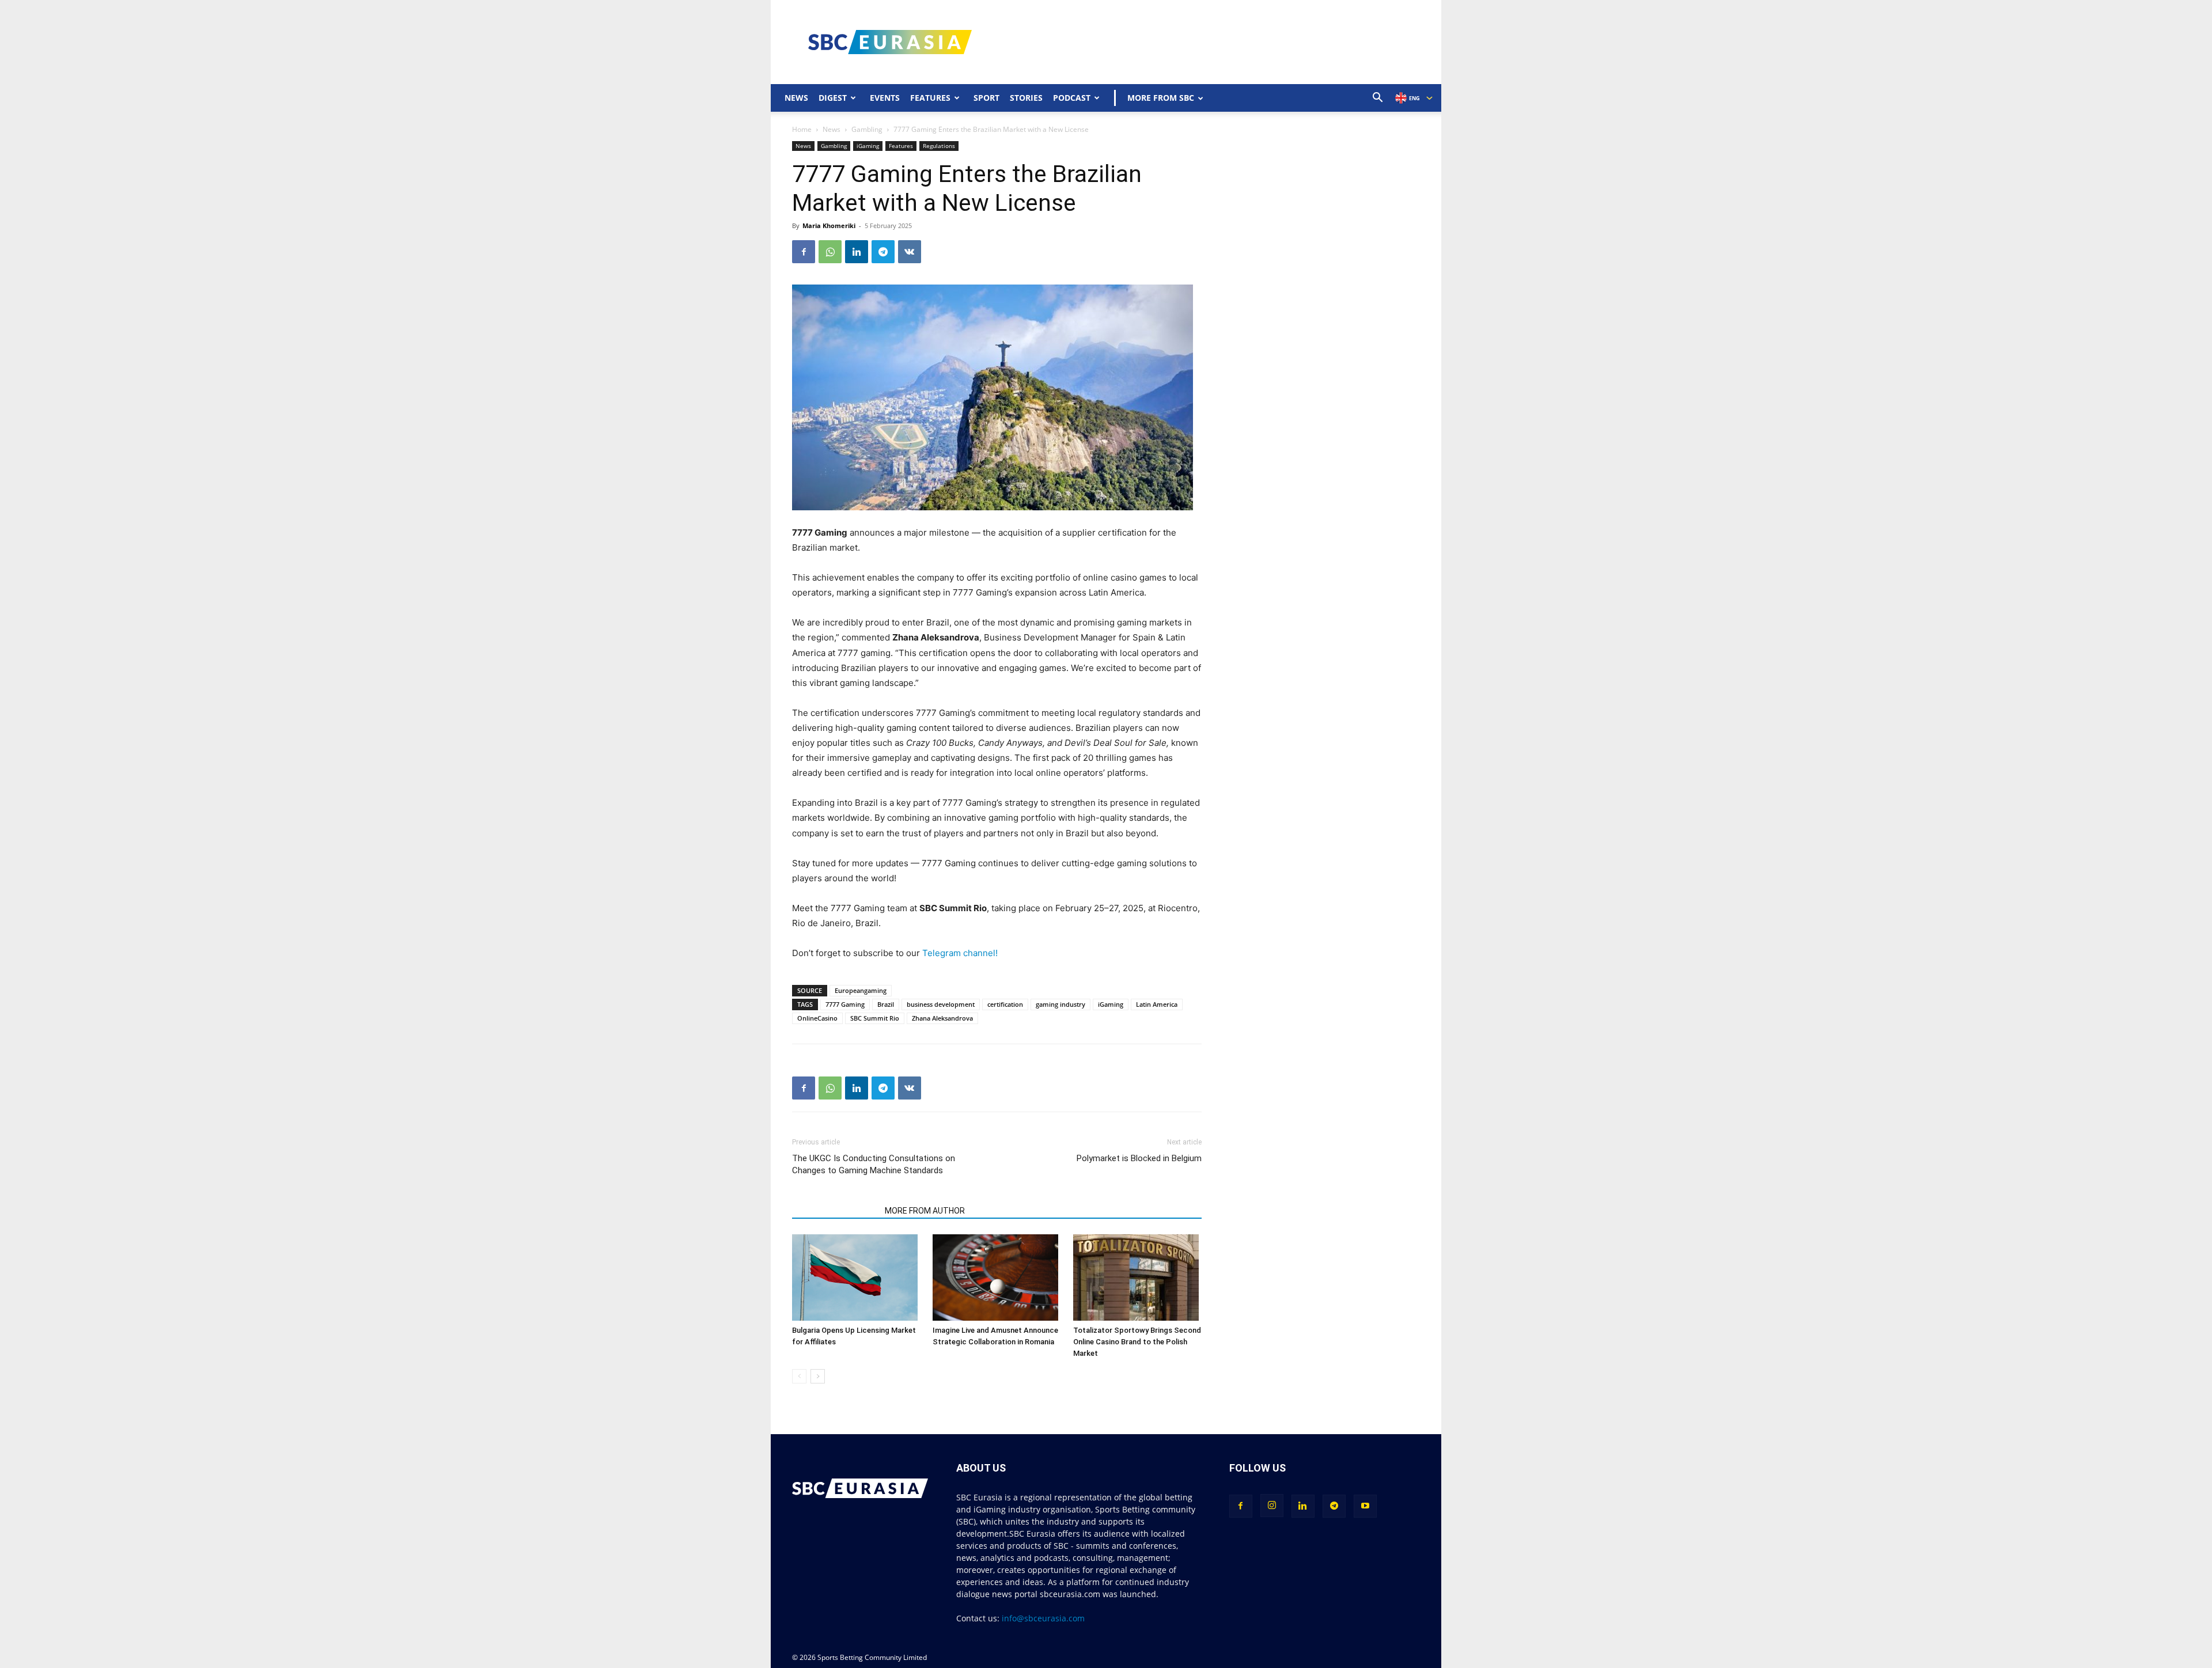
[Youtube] (1365, 1506)
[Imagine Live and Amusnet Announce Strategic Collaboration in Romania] (997, 1277)
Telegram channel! (960, 953)
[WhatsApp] (830, 252)
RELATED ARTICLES (835, 1211)
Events (885, 98)
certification (1005, 1004)
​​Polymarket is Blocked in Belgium (1139, 1158)
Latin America (1157, 1004)
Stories (1026, 98)
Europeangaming (861, 990)
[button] (1378, 99)
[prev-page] (799, 1376)
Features (930, 98)
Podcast (1072, 98)
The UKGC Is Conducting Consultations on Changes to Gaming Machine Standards (874, 1164)
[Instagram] (1272, 1506)
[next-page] (818, 1376)
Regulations (939, 146)
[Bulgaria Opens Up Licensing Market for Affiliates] (856, 1277)
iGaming (868, 146)
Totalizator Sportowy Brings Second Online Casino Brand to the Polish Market (1137, 1342)
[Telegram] (883, 252)
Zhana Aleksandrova (942, 1018)
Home (802, 129)
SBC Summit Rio (875, 1018)
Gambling (867, 129)
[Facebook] (804, 252)
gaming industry (1060, 1004)
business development (941, 1004)
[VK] (910, 252)
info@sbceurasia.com (1043, 1618)
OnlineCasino (817, 1018)
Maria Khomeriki (829, 225)
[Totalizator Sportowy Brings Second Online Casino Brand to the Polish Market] (1137, 1277)
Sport (986, 98)
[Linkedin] (857, 252)
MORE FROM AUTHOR (925, 1211)
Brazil (886, 1004)
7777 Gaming (845, 1004)
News (796, 98)
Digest (833, 98)
